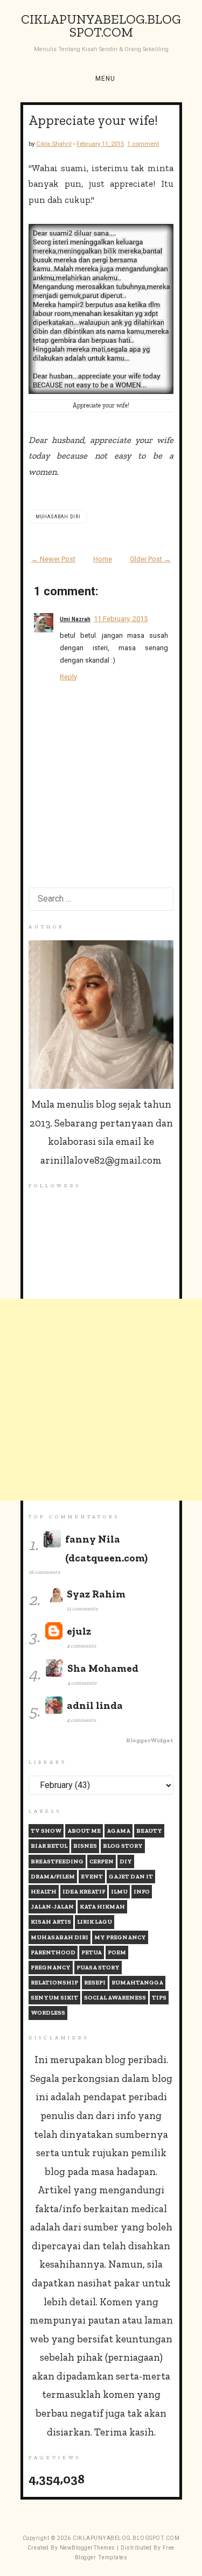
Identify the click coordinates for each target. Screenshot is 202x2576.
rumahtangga (137, 1983)
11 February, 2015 (121, 619)
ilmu (119, 1892)
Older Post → (150, 559)
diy (126, 1861)
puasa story (98, 1968)
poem (117, 1952)
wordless (48, 2013)
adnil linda (95, 1705)
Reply (68, 677)
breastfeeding (57, 1861)
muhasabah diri (58, 517)
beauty (149, 1831)
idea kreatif (84, 1892)
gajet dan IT (131, 1877)
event (92, 1877)
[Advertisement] (101, 1400)
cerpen (102, 1861)
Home (103, 559)
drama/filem (53, 1877)
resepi (95, 1983)
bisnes (85, 1846)
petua (92, 1952)
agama (119, 1831)
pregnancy (51, 1968)
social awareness (115, 1998)
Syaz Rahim (96, 1594)
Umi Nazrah (75, 619)
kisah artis (51, 1922)
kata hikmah (102, 1907)
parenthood (53, 1952)
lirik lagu (95, 1922)
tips (159, 1998)
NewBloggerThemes (88, 2548)
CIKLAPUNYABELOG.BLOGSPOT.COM (101, 26)
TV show (46, 1831)
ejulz (79, 1631)
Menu (105, 79)
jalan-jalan (52, 1907)
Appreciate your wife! (93, 120)
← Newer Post (53, 559)
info (142, 1892)
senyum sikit (54, 1998)
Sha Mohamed (103, 1668)
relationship (54, 1983)
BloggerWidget (150, 1740)
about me (84, 1831)
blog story (123, 1846)
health (44, 1892)
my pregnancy (120, 1937)
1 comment (143, 144)
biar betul (49, 1846)
